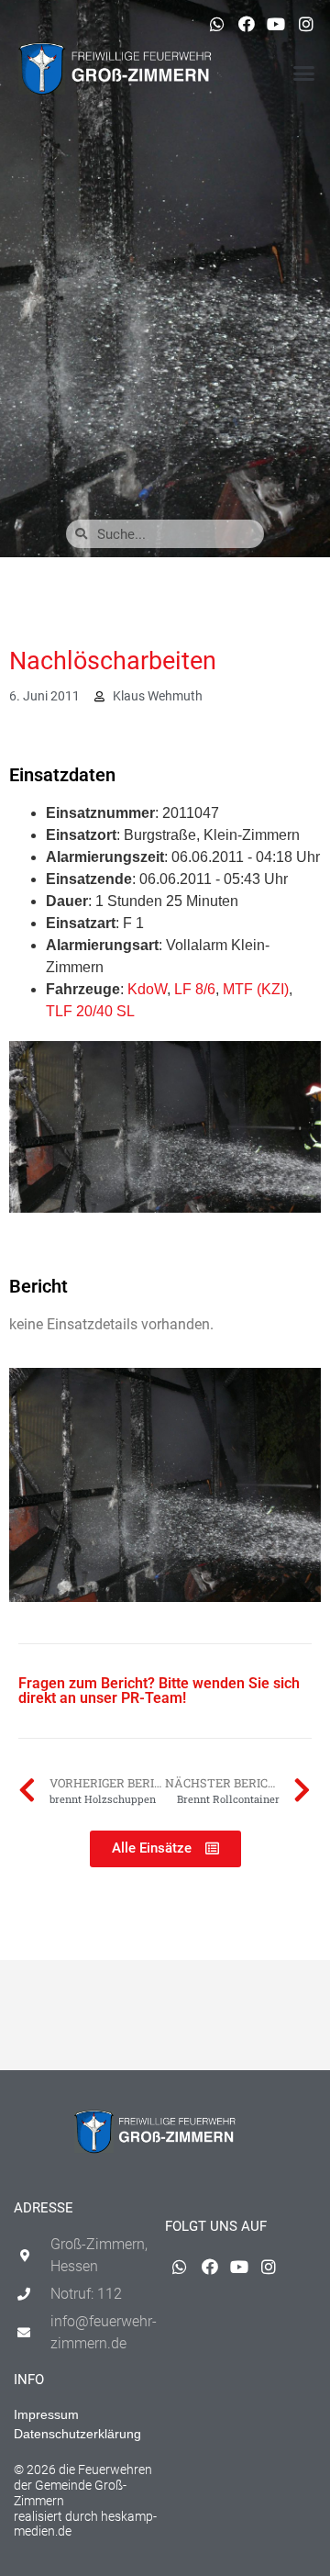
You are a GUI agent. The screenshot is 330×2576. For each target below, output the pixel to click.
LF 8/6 (195, 989)
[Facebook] (247, 24)
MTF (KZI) (256, 989)
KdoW (147, 989)
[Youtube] (276, 24)
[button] (304, 73)
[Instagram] (306, 24)
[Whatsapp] (216, 24)
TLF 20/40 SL (90, 1011)
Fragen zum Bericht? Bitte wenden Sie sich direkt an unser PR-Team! (159, 1691)
